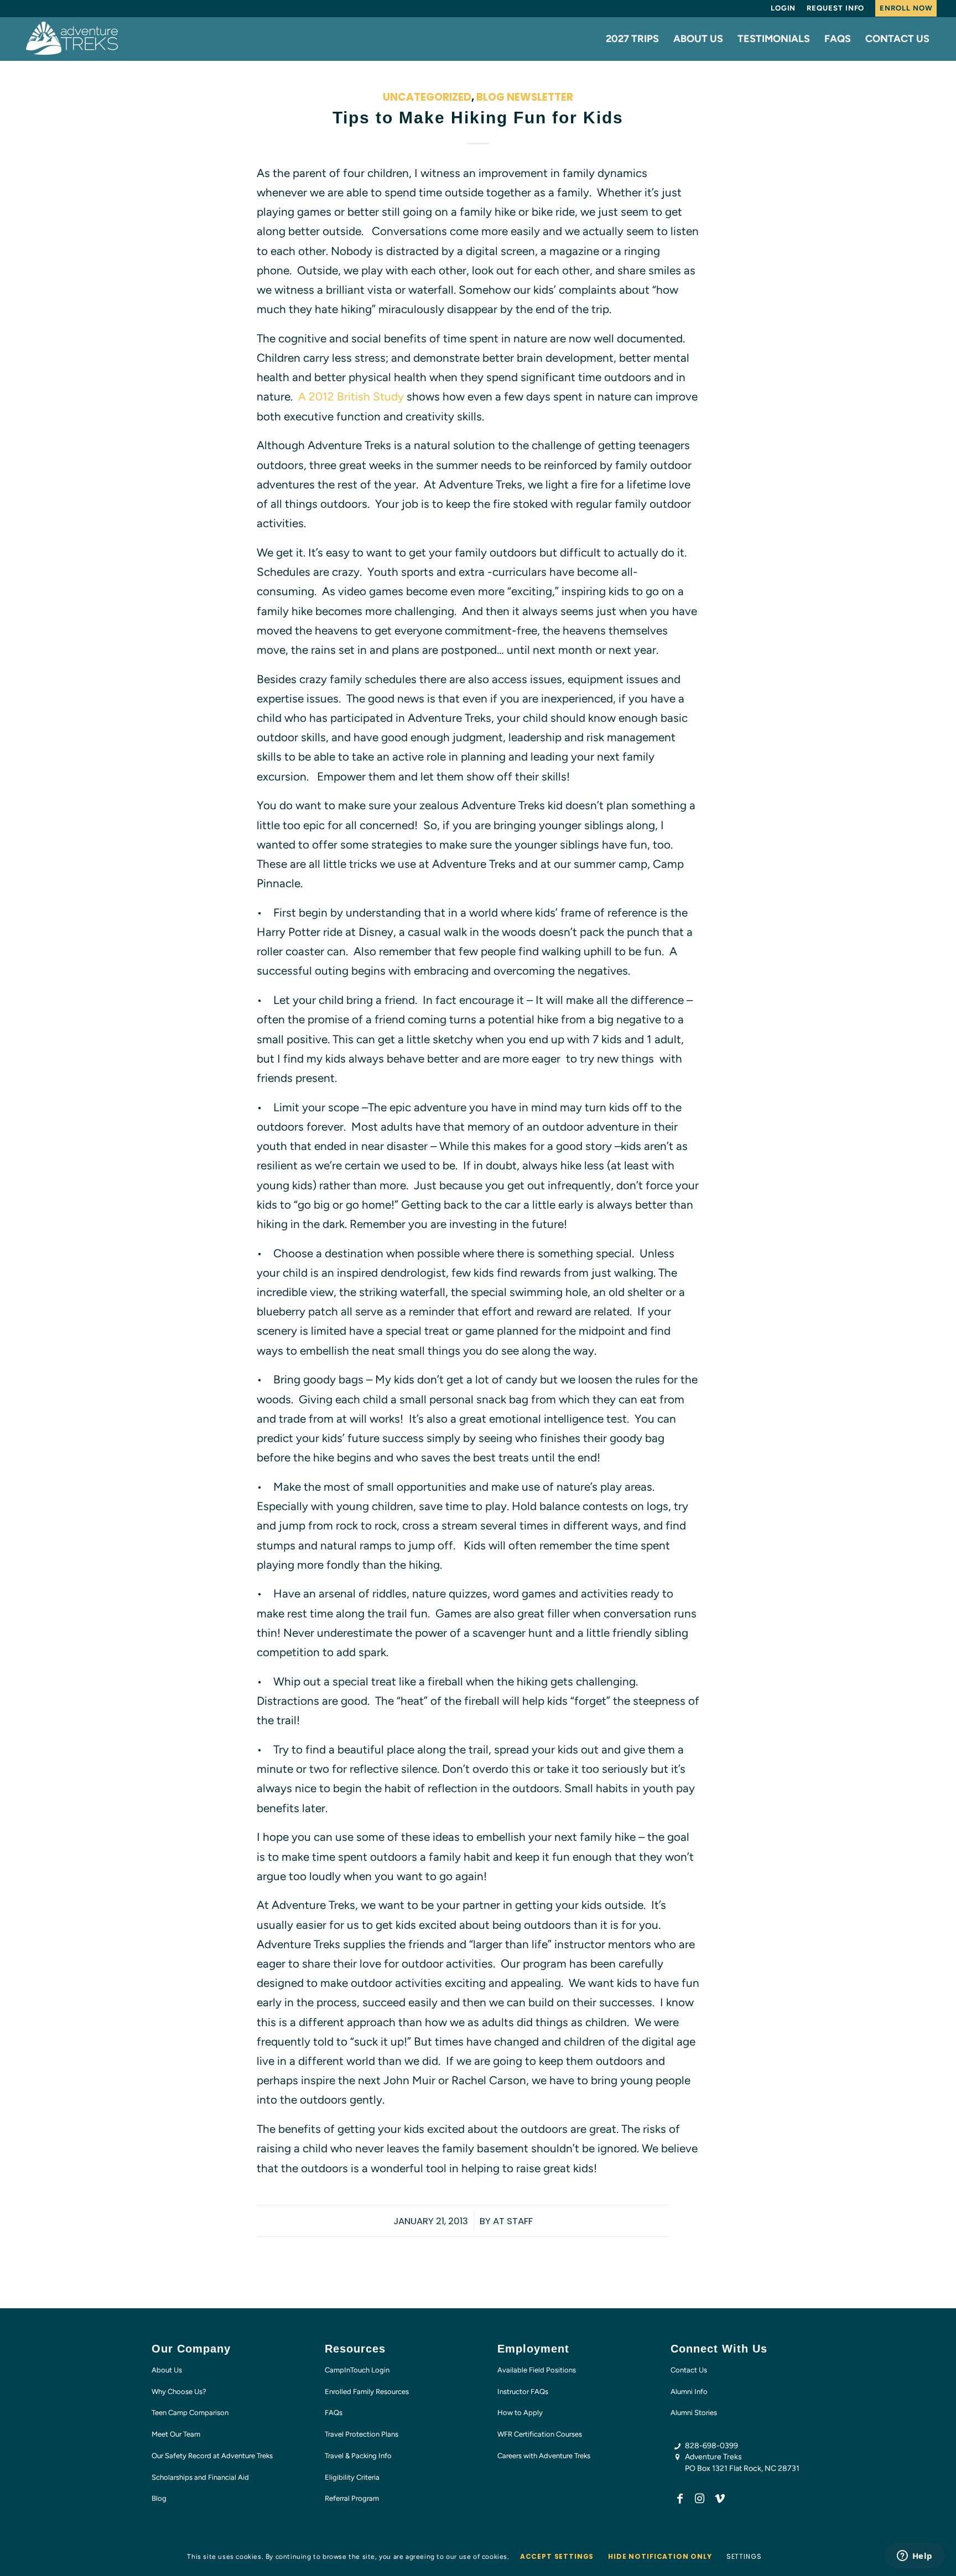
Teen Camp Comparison (190, 2413)
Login (783, 8)
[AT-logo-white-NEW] (72, 39)
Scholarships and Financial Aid (200, 2477)
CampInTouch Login (357, 2370)
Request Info (835, 8)
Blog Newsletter (525, 97)
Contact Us (689, 2370)
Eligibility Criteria (352, 2477)
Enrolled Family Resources (367, 2392)
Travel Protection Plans (362, 2434)
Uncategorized (427, 97)
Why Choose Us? (179, 2392)
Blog (159, 2498)
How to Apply (520, 2413)
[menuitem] (783, 8)
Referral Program (352, 2498)
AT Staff (513, 2221)
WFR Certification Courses (540, 2434)
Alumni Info (689, 2392)
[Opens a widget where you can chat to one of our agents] (915, 2557)
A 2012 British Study (351, 396)
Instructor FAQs (523, 2392)
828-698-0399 (711, 2446)
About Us (167, 2370)
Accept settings (557, 2556)
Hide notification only (660, 2556)
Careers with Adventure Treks (544, 2456)
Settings (744, 2556)
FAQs (334, 2413)
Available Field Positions (537, 2370)
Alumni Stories (694, 2413)
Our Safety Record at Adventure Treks (212, 2456)
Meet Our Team (176, 2434)
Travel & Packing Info (358, 2456)
